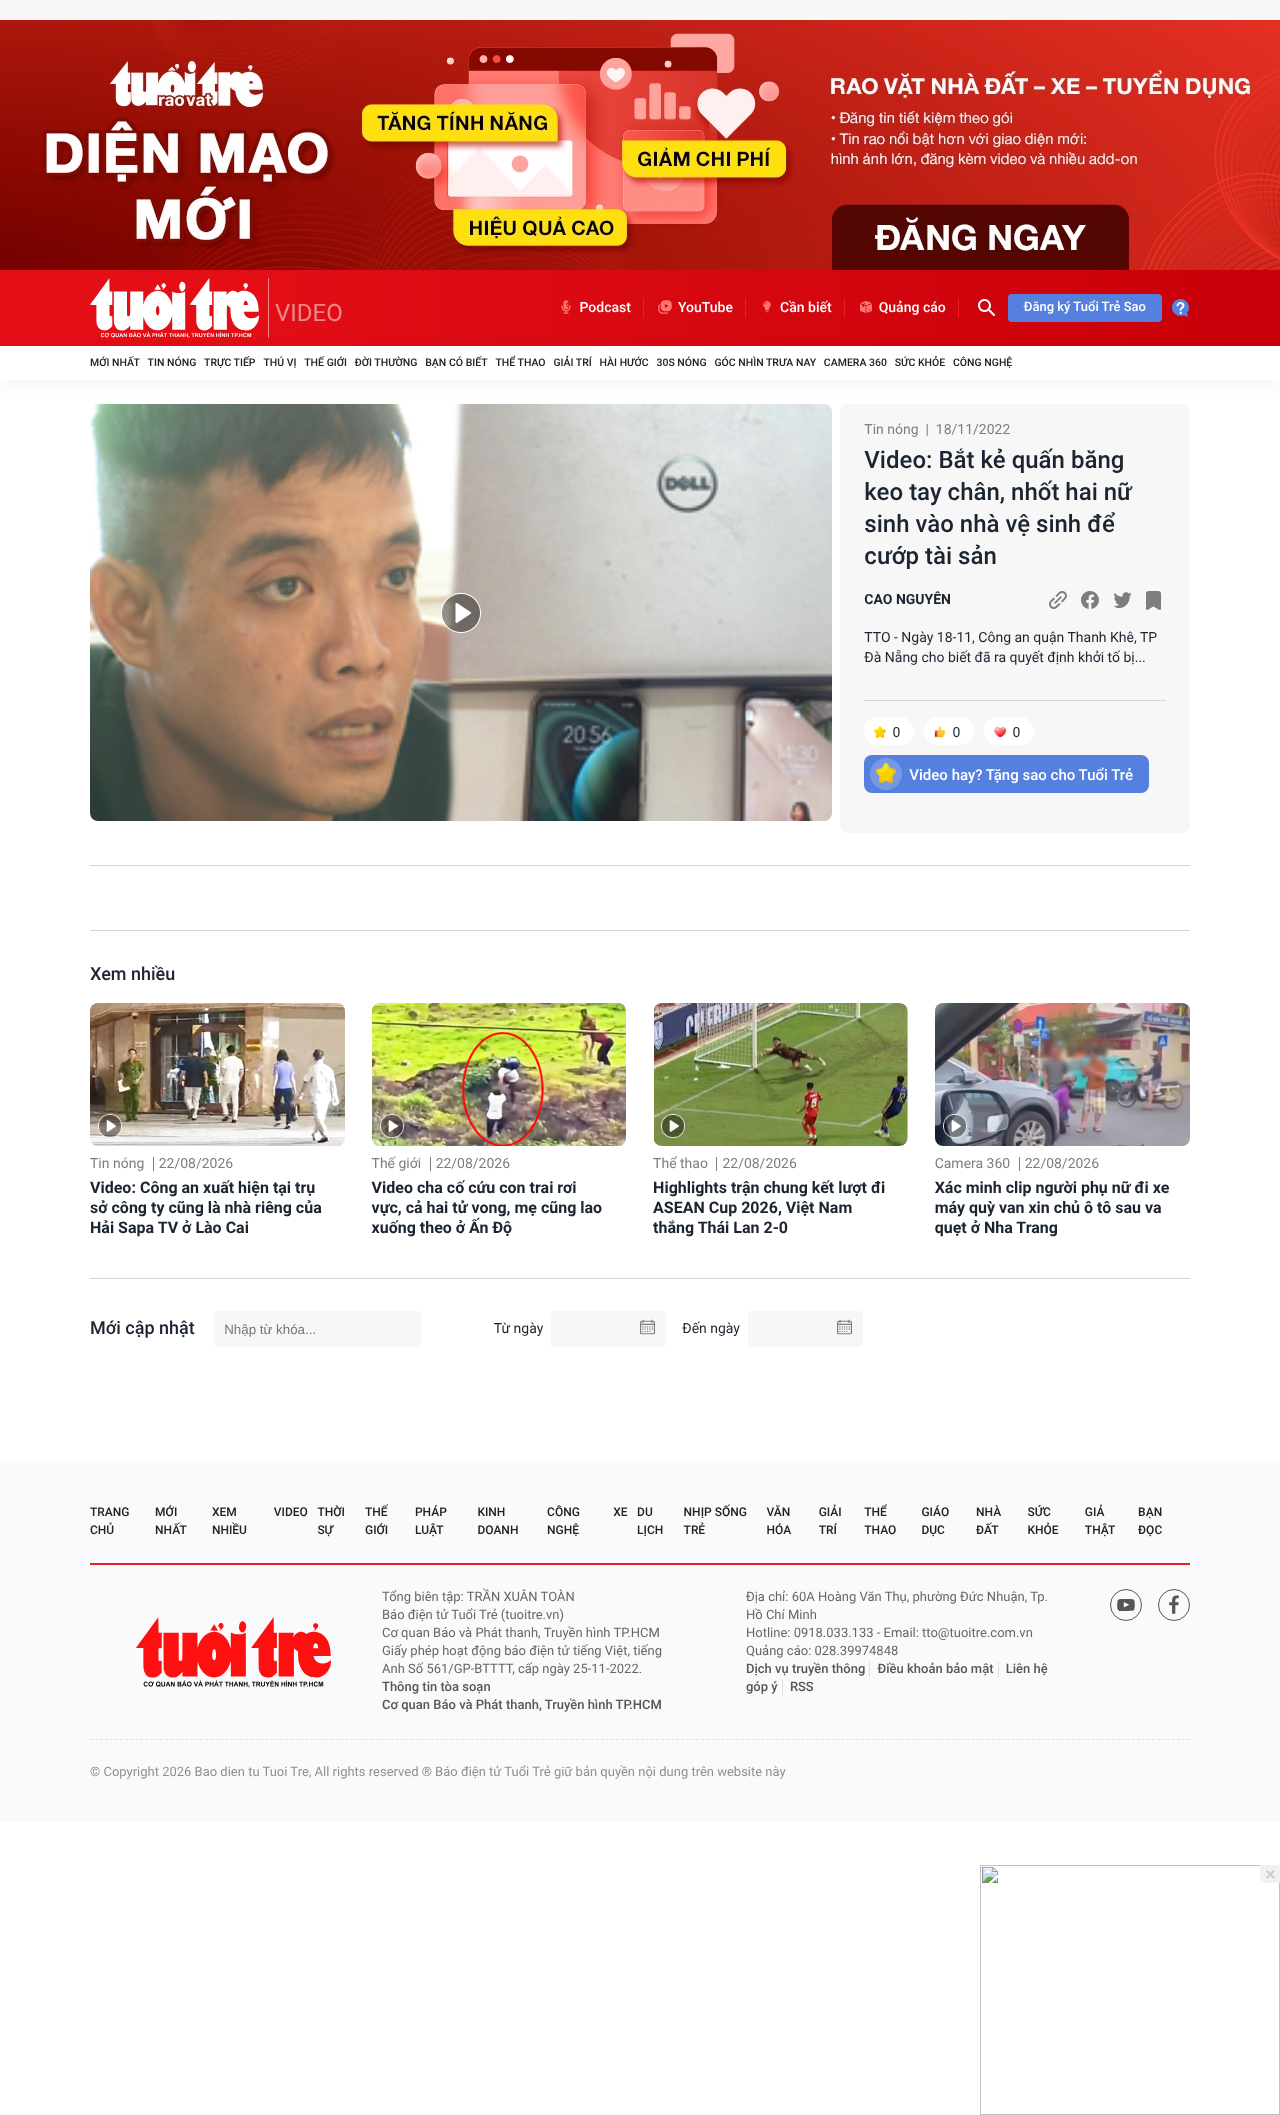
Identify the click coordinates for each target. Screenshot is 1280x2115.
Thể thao (520, 362)
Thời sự (331, 1521)
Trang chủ (109, 1521)
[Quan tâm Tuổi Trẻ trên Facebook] (1174, 1605)
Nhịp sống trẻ (715, 1521)
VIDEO (309, 313)
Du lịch (650, 1521)
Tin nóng (172, 362)
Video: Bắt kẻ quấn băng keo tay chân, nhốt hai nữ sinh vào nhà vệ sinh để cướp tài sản (998, 508)
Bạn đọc (1150, 1521)
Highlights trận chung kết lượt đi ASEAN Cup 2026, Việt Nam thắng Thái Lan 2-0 (769, 1207)
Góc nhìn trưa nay (765, 362)
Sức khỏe (920, 362)
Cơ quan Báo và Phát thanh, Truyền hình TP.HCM (522, 1705)
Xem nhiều (132, 974)
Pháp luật (431, 1521)
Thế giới (325, 362)
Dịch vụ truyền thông (805, 1669)
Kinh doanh (497, 1521)
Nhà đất (988, 1521)
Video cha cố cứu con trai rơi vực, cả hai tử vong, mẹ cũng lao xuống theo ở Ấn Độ (487, 1207)
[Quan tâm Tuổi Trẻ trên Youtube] (1126, 1605)
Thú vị (279, 362)
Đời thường (386, 362)
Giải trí (572, 362)
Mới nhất (115, 362)
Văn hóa (779, 1521)
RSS (802, 1687)
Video (291, 1512)
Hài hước (624, 362)
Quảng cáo (912, 308)
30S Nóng (681, 362)
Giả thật (1100, 1521)
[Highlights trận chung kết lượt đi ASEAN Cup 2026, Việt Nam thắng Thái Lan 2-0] (780, 1074)
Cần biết (806, 308)
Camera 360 (855, 362)
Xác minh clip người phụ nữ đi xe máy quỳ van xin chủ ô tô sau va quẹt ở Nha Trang (1052, 1207)
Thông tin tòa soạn (436, 1687)
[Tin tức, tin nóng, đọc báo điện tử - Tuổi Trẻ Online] (179, 308)
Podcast (605, 308)
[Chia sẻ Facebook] (1090, 600)
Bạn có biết (456, 362)
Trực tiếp (229, 362)
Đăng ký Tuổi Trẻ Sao (1085, 307)
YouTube (705, 308)
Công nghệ (982, 362)
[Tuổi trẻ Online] (236, 1652)
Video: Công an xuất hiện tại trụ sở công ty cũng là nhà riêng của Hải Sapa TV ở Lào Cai (206, 1207)
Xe (620, 1512)
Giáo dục (935, 1521)
